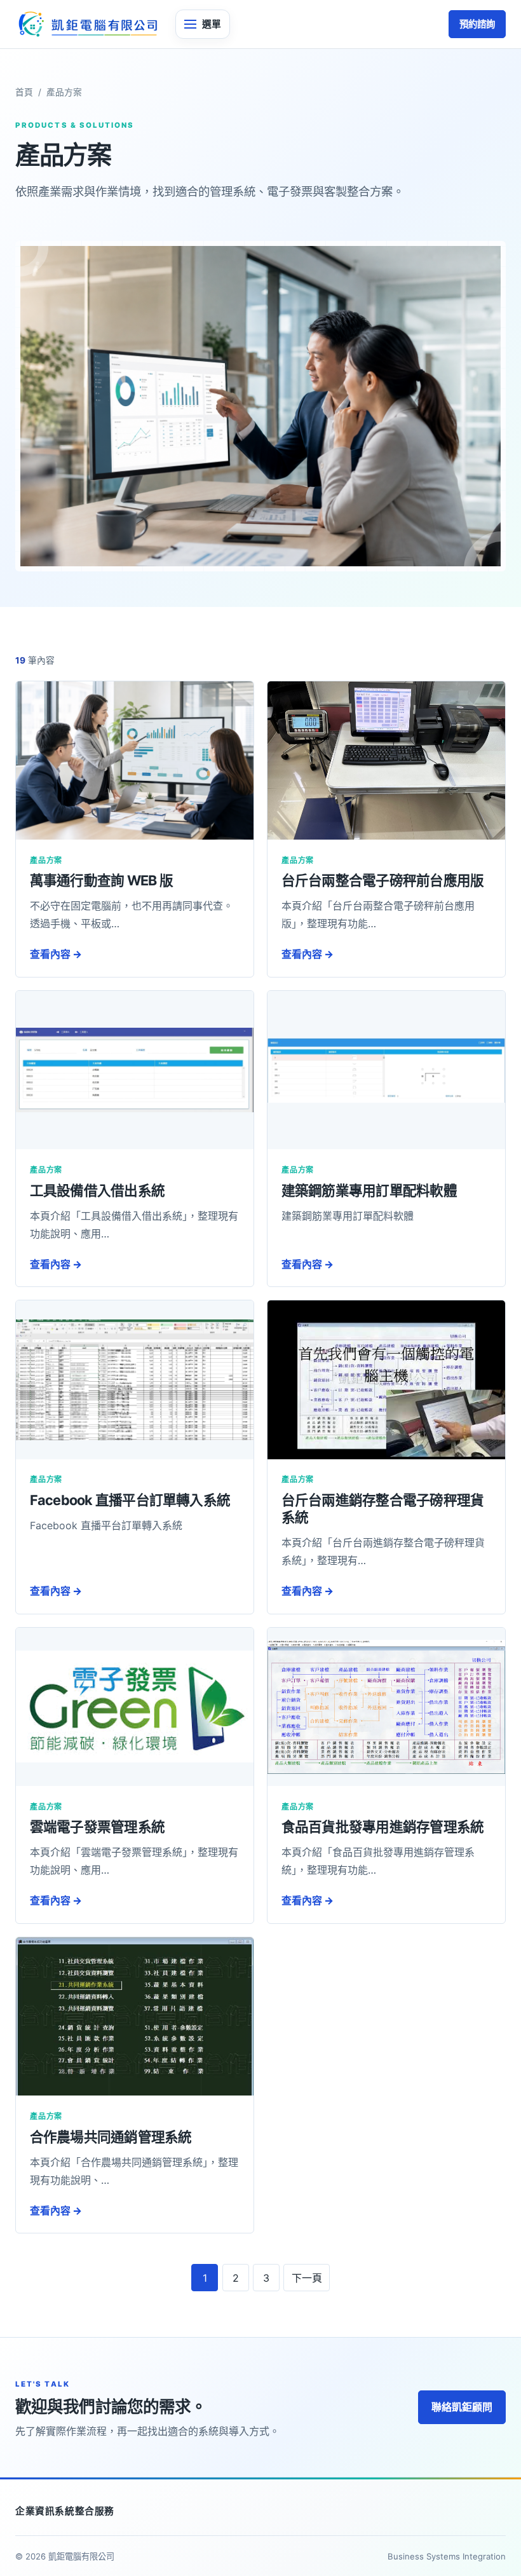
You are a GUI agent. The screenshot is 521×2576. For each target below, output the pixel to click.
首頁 (24, 92)
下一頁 (307, 2278)
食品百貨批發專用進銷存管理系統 (383, 1827)
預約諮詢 (477, 24)
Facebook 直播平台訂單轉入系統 (130, 1500)
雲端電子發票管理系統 (97, 1827)
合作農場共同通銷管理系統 (111, 2137)
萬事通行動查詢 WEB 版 (101, 880)
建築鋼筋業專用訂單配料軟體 (369, 1190)
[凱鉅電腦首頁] (87, 24)
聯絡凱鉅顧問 (462, 2407)
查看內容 (56, 954)
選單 (212, 24)
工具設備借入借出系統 (97, 1190)
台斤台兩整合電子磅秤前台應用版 (383, 880)
